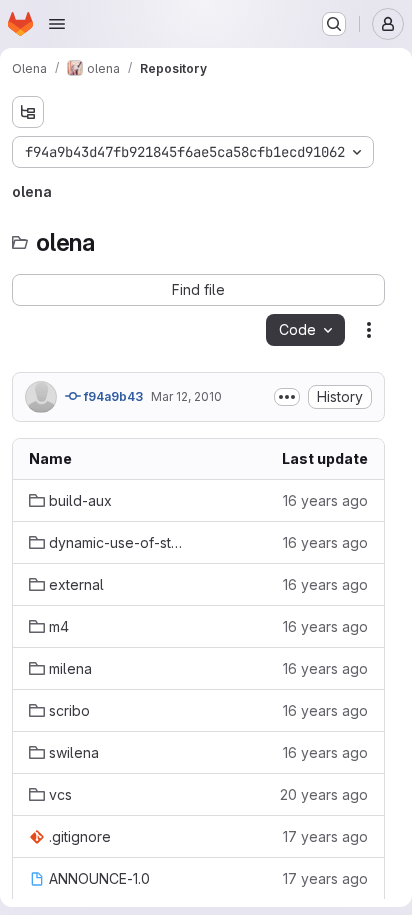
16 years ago (325, 500)
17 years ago (325, 836)
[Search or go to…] (334, 24)
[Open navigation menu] (57, 24)
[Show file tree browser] (28, 112)
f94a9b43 (112, 396)
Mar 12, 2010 (186, 396)
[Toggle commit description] (287, 397)
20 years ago (324, 794)
